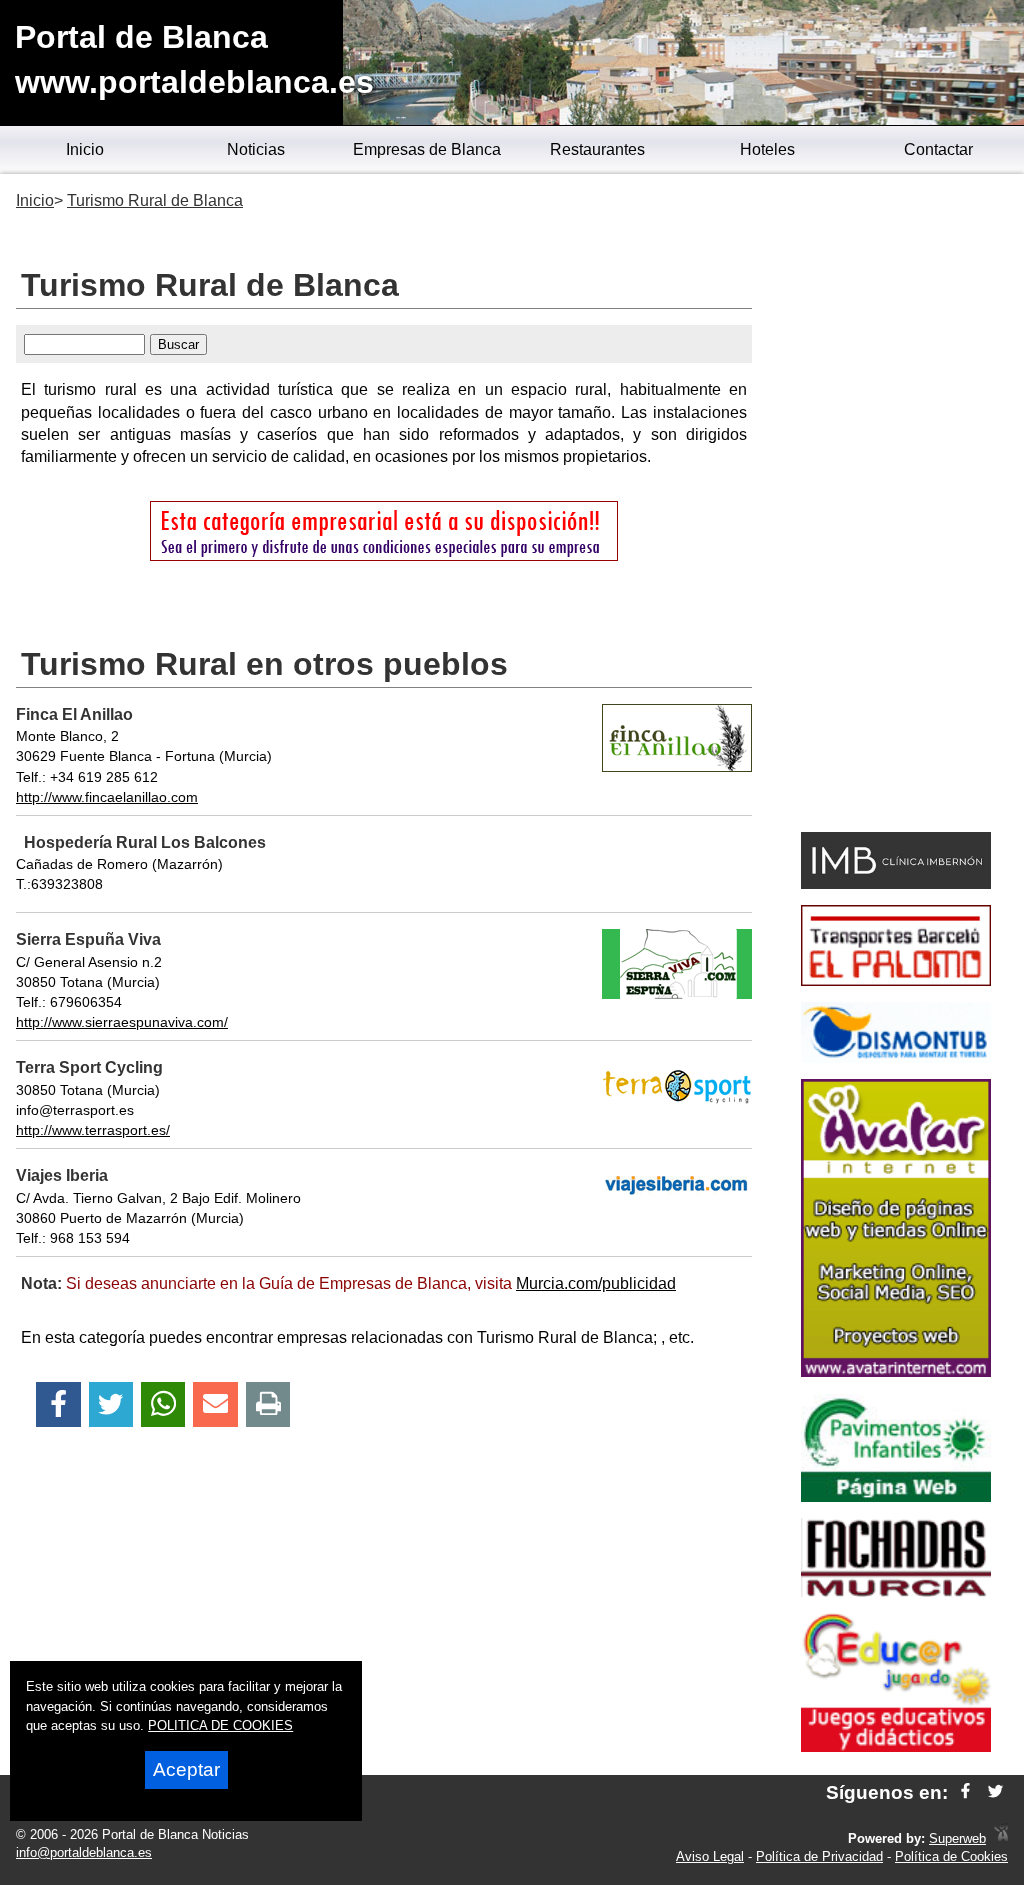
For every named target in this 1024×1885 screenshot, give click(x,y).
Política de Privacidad (819, 1856)
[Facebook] (58, 1404)
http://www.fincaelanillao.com (107, 797)
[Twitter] (111, 1404)
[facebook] (965, 1792)
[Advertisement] (896, 506)
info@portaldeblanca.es (84, 1852)
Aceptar (186, 1769)
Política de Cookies (951, 1856)
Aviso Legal (710, 1856)
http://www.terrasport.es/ (93, 1130)
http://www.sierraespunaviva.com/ (122, 1022)
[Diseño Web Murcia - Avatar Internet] (1001, 1838)
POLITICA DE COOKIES (220, 1725)
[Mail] (215, 1404)
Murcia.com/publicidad (596, 1283)
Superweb (957, 1838)
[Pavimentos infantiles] (896, 1496)
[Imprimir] (268, 1404)
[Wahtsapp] (163, 1404)
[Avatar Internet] (896, 1371)
